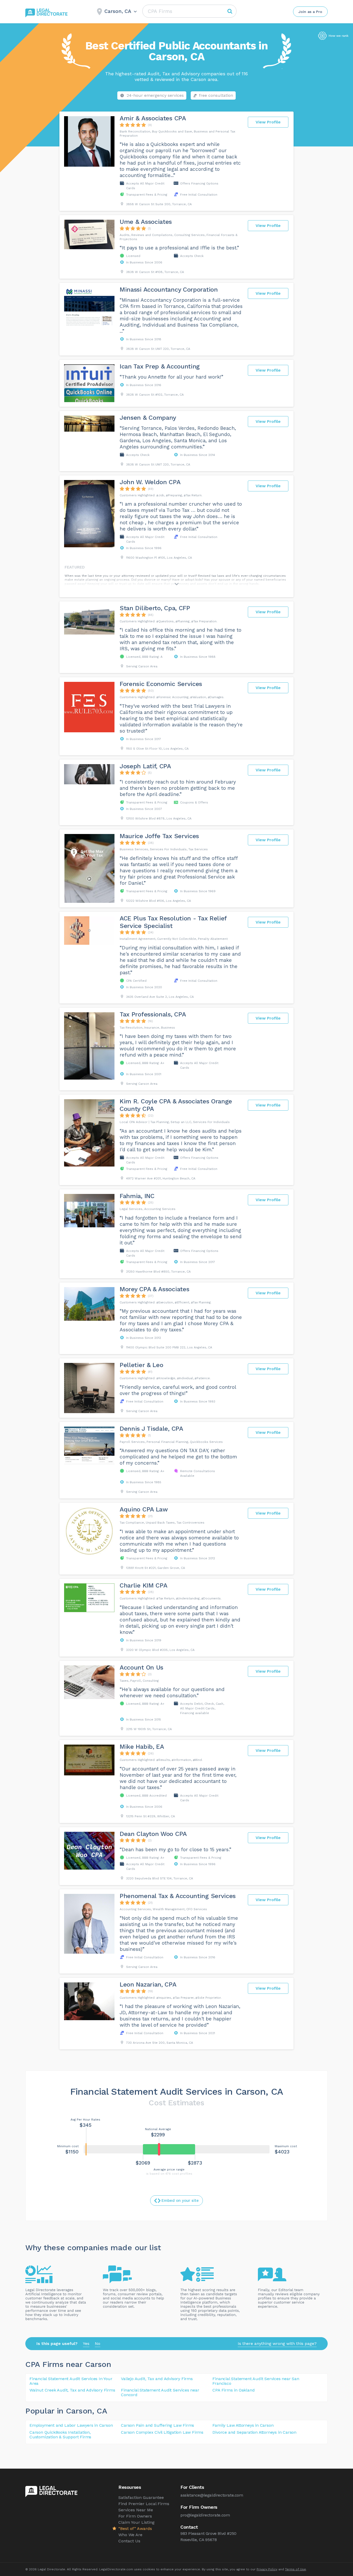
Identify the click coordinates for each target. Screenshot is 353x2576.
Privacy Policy (267, 2569)
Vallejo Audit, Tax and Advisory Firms (157, 2379)
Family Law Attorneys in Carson (243, 2425)
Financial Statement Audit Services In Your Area (71, 2381)
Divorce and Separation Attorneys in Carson (254, 2432)
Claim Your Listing (136, 2522)
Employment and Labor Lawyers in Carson (71, 2425)
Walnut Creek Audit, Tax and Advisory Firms (72, 2390)
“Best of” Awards (135, 2529)
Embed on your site (180, 2201)
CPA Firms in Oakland (233, 2390)
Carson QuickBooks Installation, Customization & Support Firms (60, 2435)
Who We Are (130, 2535)
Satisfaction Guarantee (141, 2497)
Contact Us (129, 2541)
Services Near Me (136, 2510)
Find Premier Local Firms (144, 2504)
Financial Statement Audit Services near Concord (160, 2392)
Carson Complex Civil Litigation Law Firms (162, 2432)
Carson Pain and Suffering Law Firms (158, 2425)
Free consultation (216, 95)
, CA (100, 2411)
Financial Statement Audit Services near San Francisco (256, 2381)
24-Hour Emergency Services (155, 95)
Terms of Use (296, 2569)
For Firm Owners (135, 2516)
